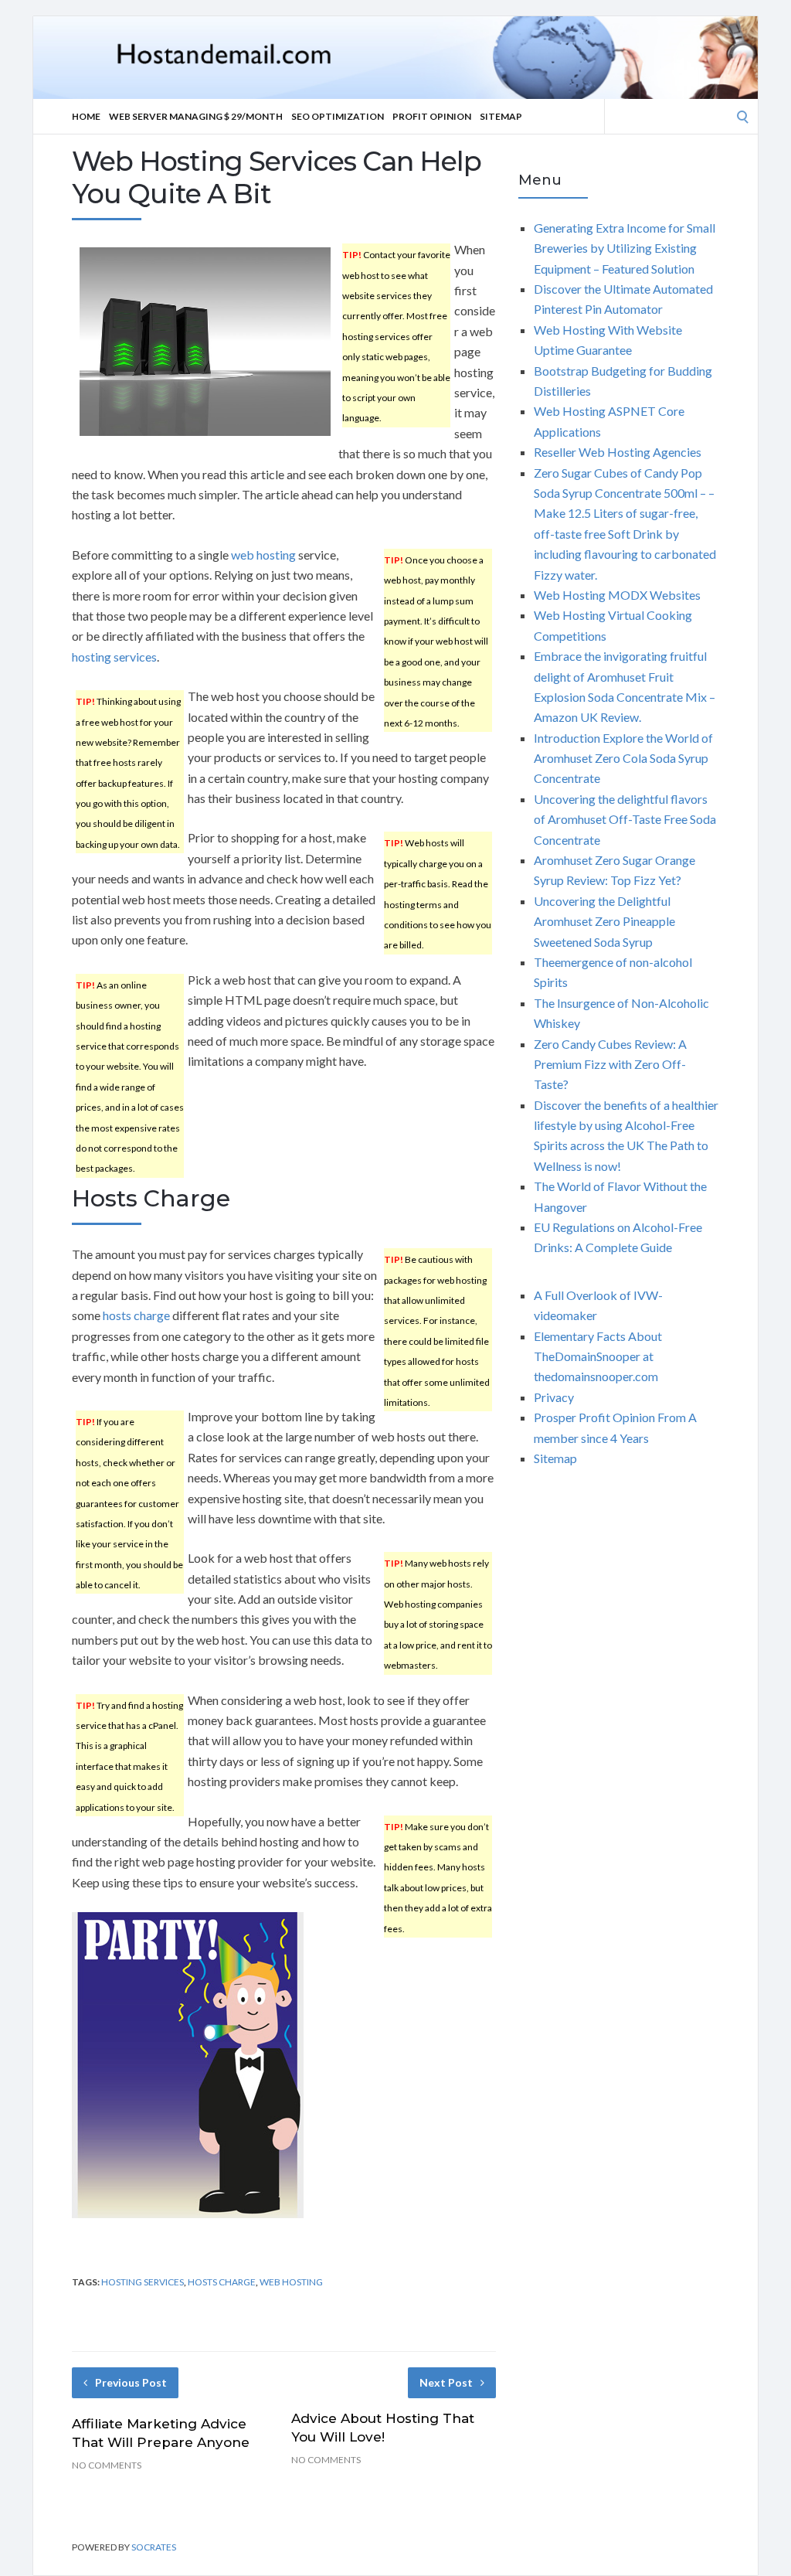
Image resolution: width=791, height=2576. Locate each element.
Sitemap (501, 116)
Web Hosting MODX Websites (617, 595)
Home (86, 116)
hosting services (114, 657)
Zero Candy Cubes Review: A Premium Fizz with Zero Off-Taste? (610, 1064)
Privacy (554, 1397)
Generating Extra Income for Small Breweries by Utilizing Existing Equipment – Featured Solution (625, 248)
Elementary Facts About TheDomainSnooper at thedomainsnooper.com (598, 1356)
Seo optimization (338, 116)
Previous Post (131, 2382)
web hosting (263, 555)
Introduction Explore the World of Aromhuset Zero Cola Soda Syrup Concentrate (623, 758)
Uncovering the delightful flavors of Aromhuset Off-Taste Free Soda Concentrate (625, 819)
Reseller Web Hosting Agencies (618, 452)
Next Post (446, 2382)
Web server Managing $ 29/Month (196, 116)
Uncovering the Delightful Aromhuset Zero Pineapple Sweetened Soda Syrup (604, 921)
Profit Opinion (432, 116)
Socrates (154, 2547)
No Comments (107, 2465)
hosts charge (136, 1315)
